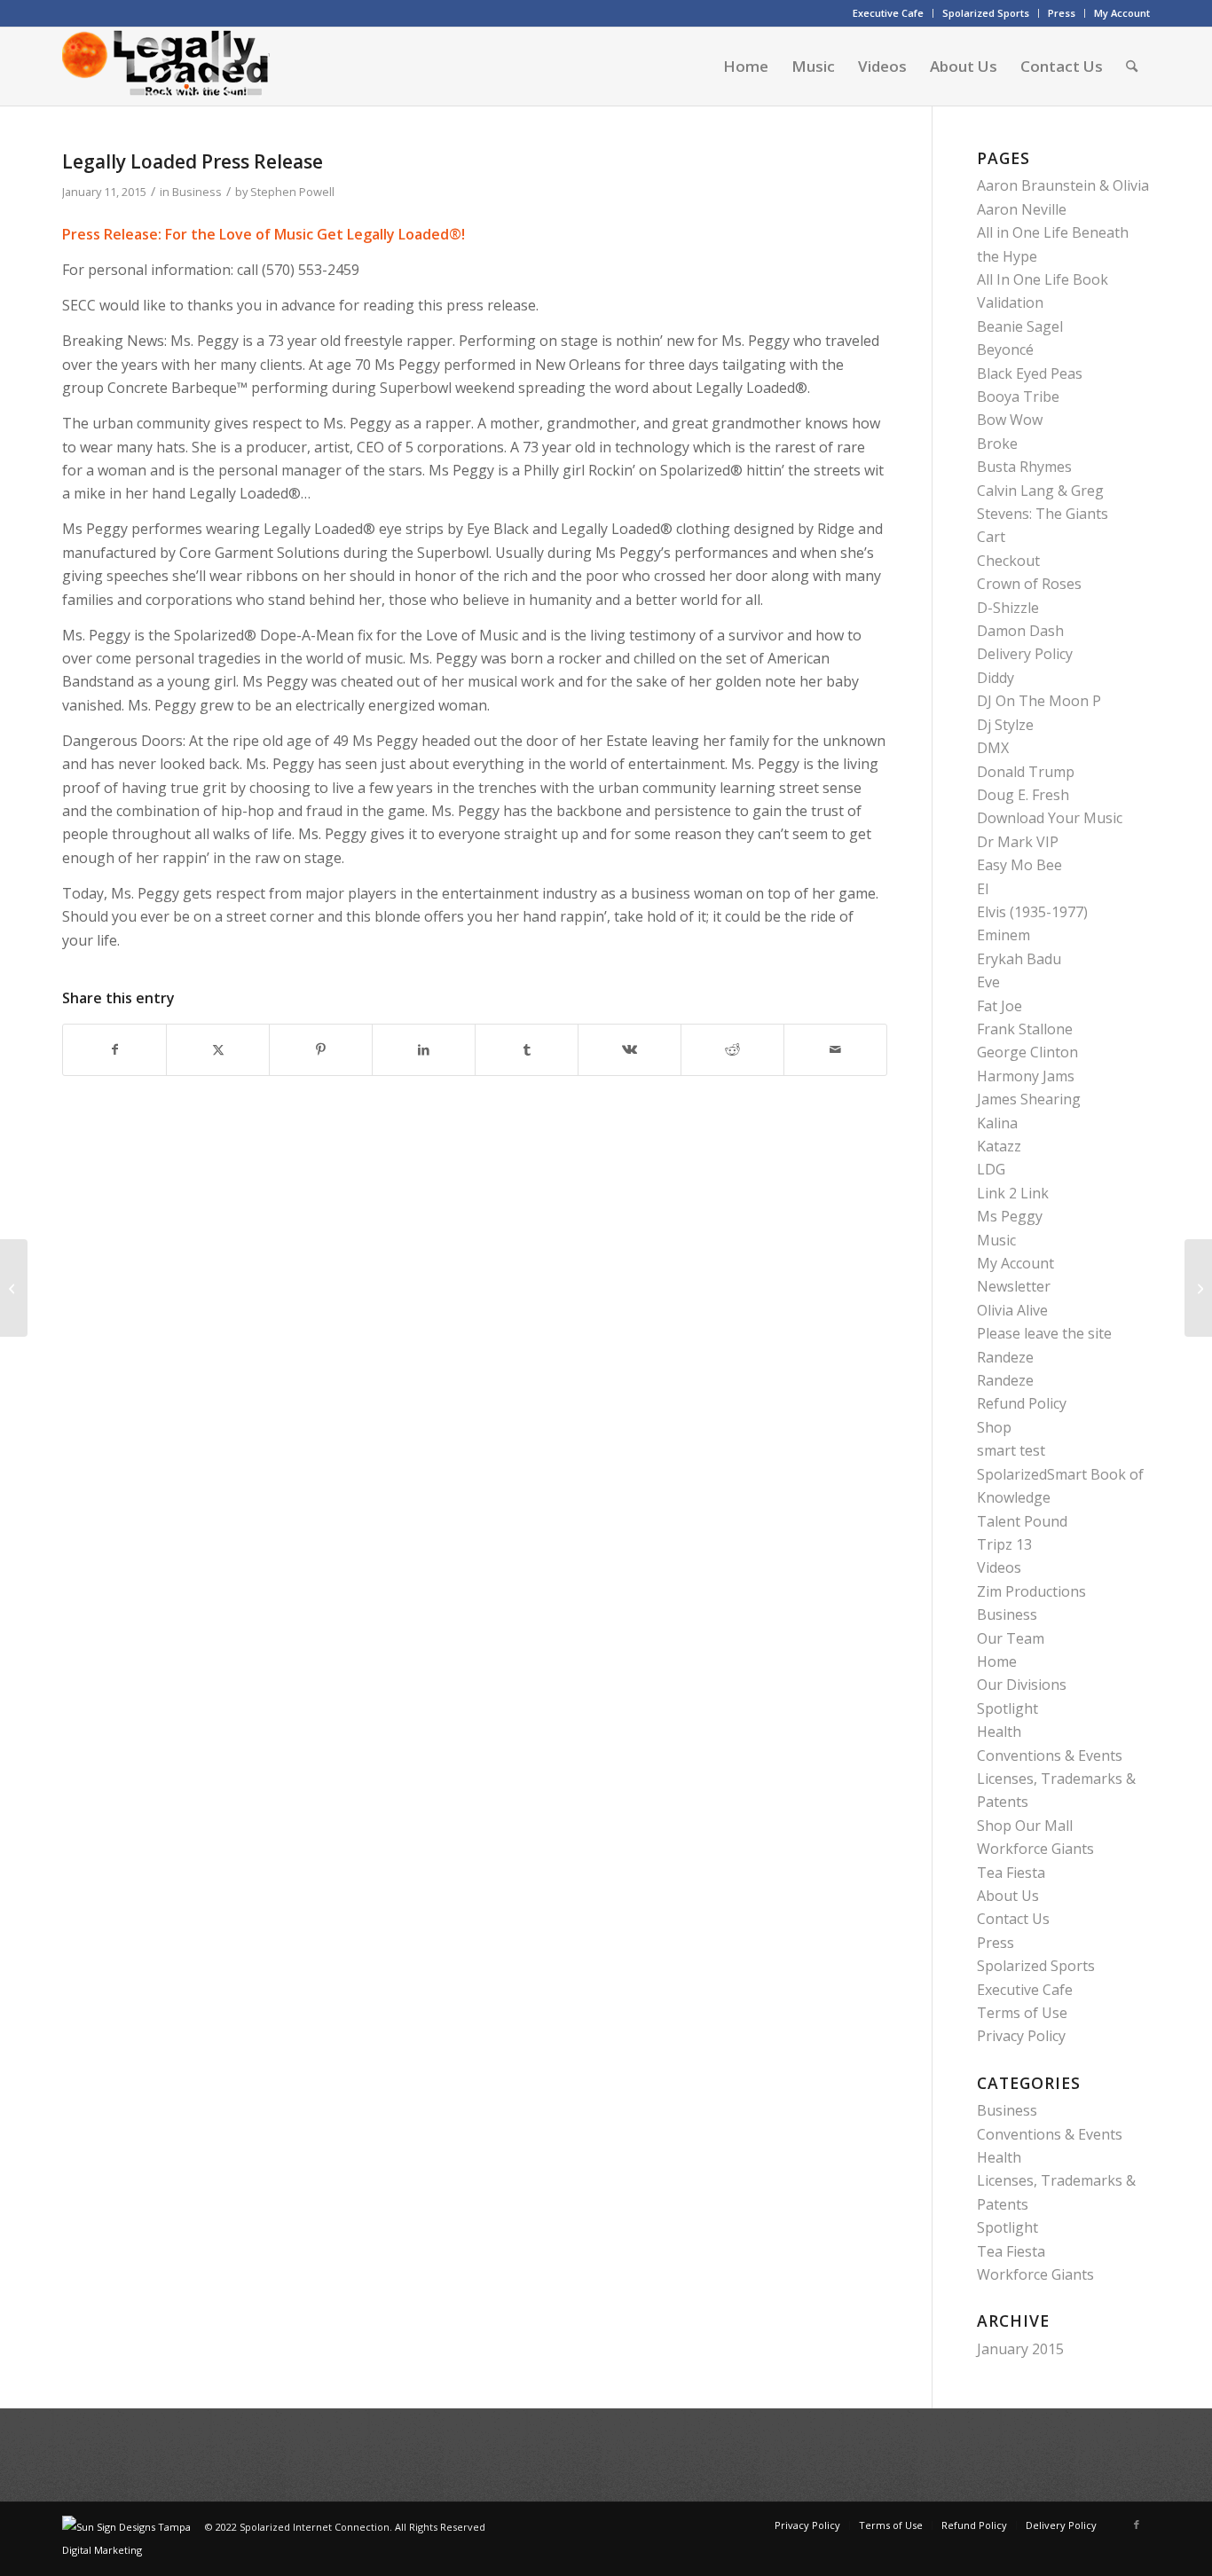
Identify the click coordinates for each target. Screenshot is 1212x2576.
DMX (993, 748)
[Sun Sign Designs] (134, 2550)
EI (983, 889)
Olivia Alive (1012, 1310)
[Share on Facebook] (114, 1049)
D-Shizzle (1008, 608)
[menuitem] (889, 13)
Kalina (997, 1123)
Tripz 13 (1004, 1544)
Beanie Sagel (1020, 326)
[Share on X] (218, 1049)
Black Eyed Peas (1030, 373)
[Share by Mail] (835, 1049)
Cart (991, 537)
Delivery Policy (1025, 654)
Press (1062, 13)
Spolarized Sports (986, 13)
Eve (988, 982)
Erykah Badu (1019, 959)
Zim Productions (1031, 1591)
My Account (1122, 13)
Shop (994, 1427)
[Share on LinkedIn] (424, 1049)
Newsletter (1014, 1286)
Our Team (1011, 1638)
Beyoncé (1005, 349)
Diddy (996, 678)
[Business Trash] (14, 1288)
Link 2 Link (1013, 1193)
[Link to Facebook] (1137, 2525)
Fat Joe (1000, 1006)
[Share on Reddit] (732, 1049)
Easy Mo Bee (1019, 865)
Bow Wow (1010, 420)
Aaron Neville (1022, 209)
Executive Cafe (888, 13)
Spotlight (1007, 1708)
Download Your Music (1050, 818)
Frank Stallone (1025, 1029)
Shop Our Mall (1025, 1826)
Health (999, 1732)
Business (197, 192)
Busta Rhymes (1024, 467)
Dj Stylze (1005, 725)
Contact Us (1013, 1919)
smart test (1011, 1450)
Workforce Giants (1035, 1849)
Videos (999, 1567)
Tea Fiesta (1011, 1873)
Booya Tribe (1018, 397)
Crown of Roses (1029, 584)
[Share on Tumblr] (527, 1049)
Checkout (1008, 561)
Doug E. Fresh (1023, 795)
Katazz (999, 1146)
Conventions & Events (1050, 1755)
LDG (991, 1169)
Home (997, 1661)
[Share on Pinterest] (321, 1049)
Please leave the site (1044, 1333)
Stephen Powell (292, 192)
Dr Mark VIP (1018, 842)
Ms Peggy (1010, 1216)
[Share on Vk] (630, 1049)
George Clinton (1027, 1052)
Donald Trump (1026, 772)
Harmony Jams (1026, 1076)
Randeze (1005, 1357)
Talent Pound (1022, 1521)
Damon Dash (1020, 631)
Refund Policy (1022, 1403)
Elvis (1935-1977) (1032, 912)
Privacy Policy (1021, 2036)
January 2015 (1020, 2349)
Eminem (1003, 935)
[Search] (1132, 67)
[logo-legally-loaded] (166, 67)
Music (996, 1240)
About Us (1008, 1896)
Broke (997, 444)
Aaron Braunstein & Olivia (1063, 185)
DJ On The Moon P (1039, 701)
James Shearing (1029, 1099)
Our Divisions (1022, 1685)
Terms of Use (1022, 2013)
